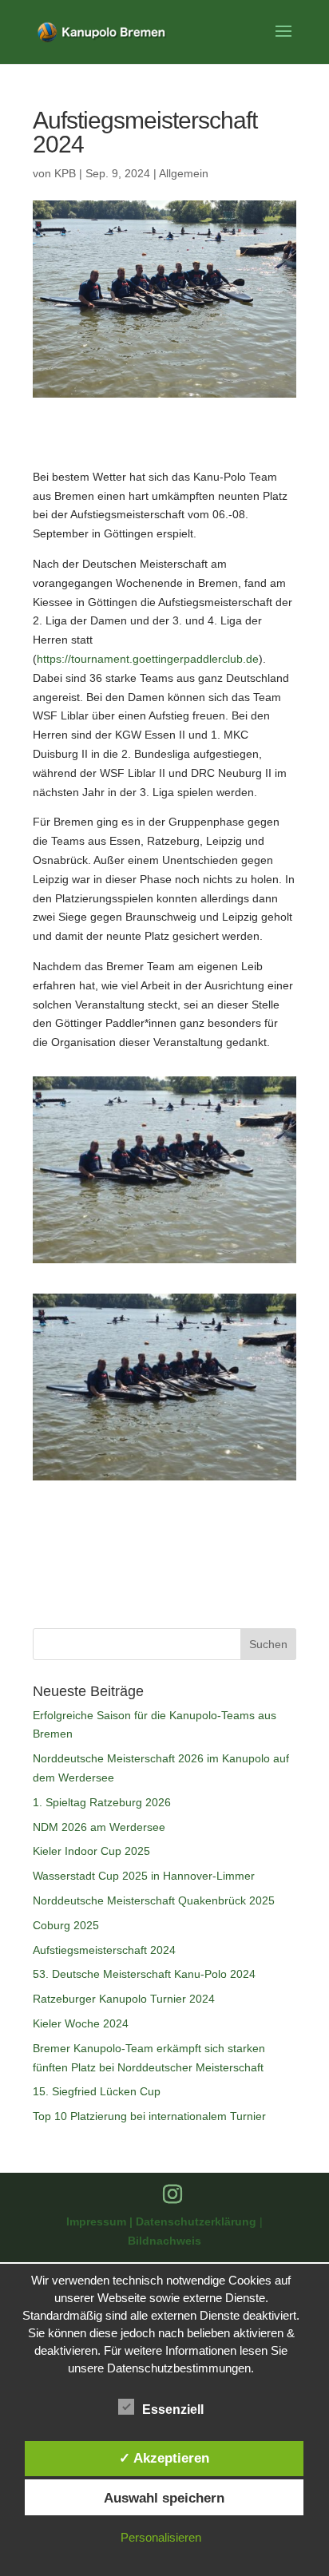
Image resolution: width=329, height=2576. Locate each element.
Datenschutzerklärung (198, 2221)
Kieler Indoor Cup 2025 (91, 1851)
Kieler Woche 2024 (81, 2023)
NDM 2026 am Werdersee (99, 1827)
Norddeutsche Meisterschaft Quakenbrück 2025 (154, 1900)
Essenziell (173, 2410)
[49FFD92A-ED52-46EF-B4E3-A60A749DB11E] (164, 1480)
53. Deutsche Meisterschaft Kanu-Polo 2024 (144, 1974)
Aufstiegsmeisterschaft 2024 (104, 1950)
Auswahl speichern (164, 2498)
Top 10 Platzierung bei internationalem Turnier (149, 2116)
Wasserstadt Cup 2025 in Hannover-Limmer (144, 1876)
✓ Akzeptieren (164, 2458)
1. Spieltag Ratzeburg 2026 (102, 1802)
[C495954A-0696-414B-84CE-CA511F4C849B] (164, 1263)
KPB (65, 173)
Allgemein (184, 173)
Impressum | (101, 2221)
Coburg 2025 (66, 1925)
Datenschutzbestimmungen (179, 2368)
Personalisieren (161, 2537)
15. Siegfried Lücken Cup (97, 2091)
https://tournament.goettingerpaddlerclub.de (148, 659)
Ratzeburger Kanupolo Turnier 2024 (124, 1999)
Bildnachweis (164, 2241)
